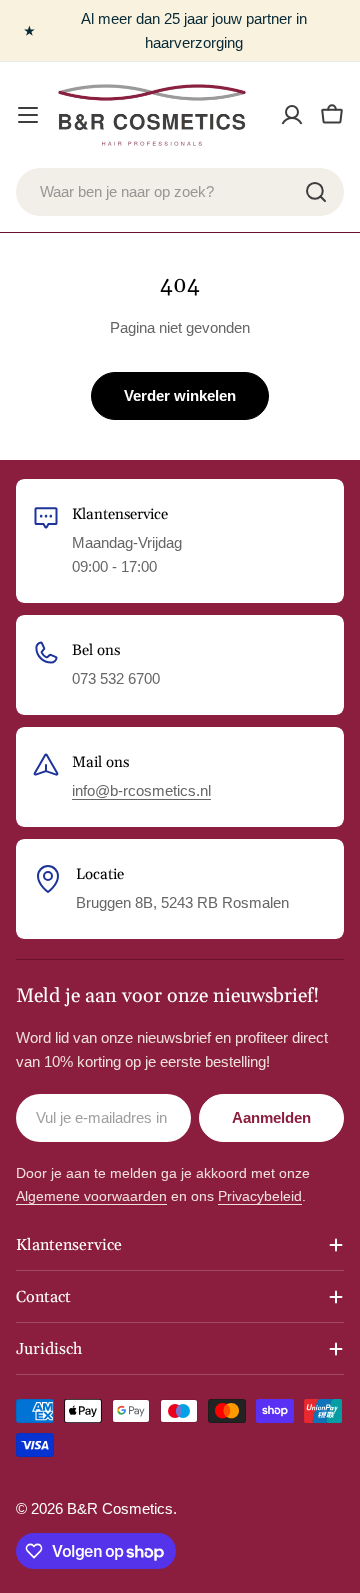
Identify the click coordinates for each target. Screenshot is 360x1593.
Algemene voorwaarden (91, 1196)
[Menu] (28, 115)
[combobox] (180, 192)
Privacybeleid (260, 1196)
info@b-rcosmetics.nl (141, 790)
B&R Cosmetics (120, 1508)
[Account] (292, 115)
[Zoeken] (316, 192)
